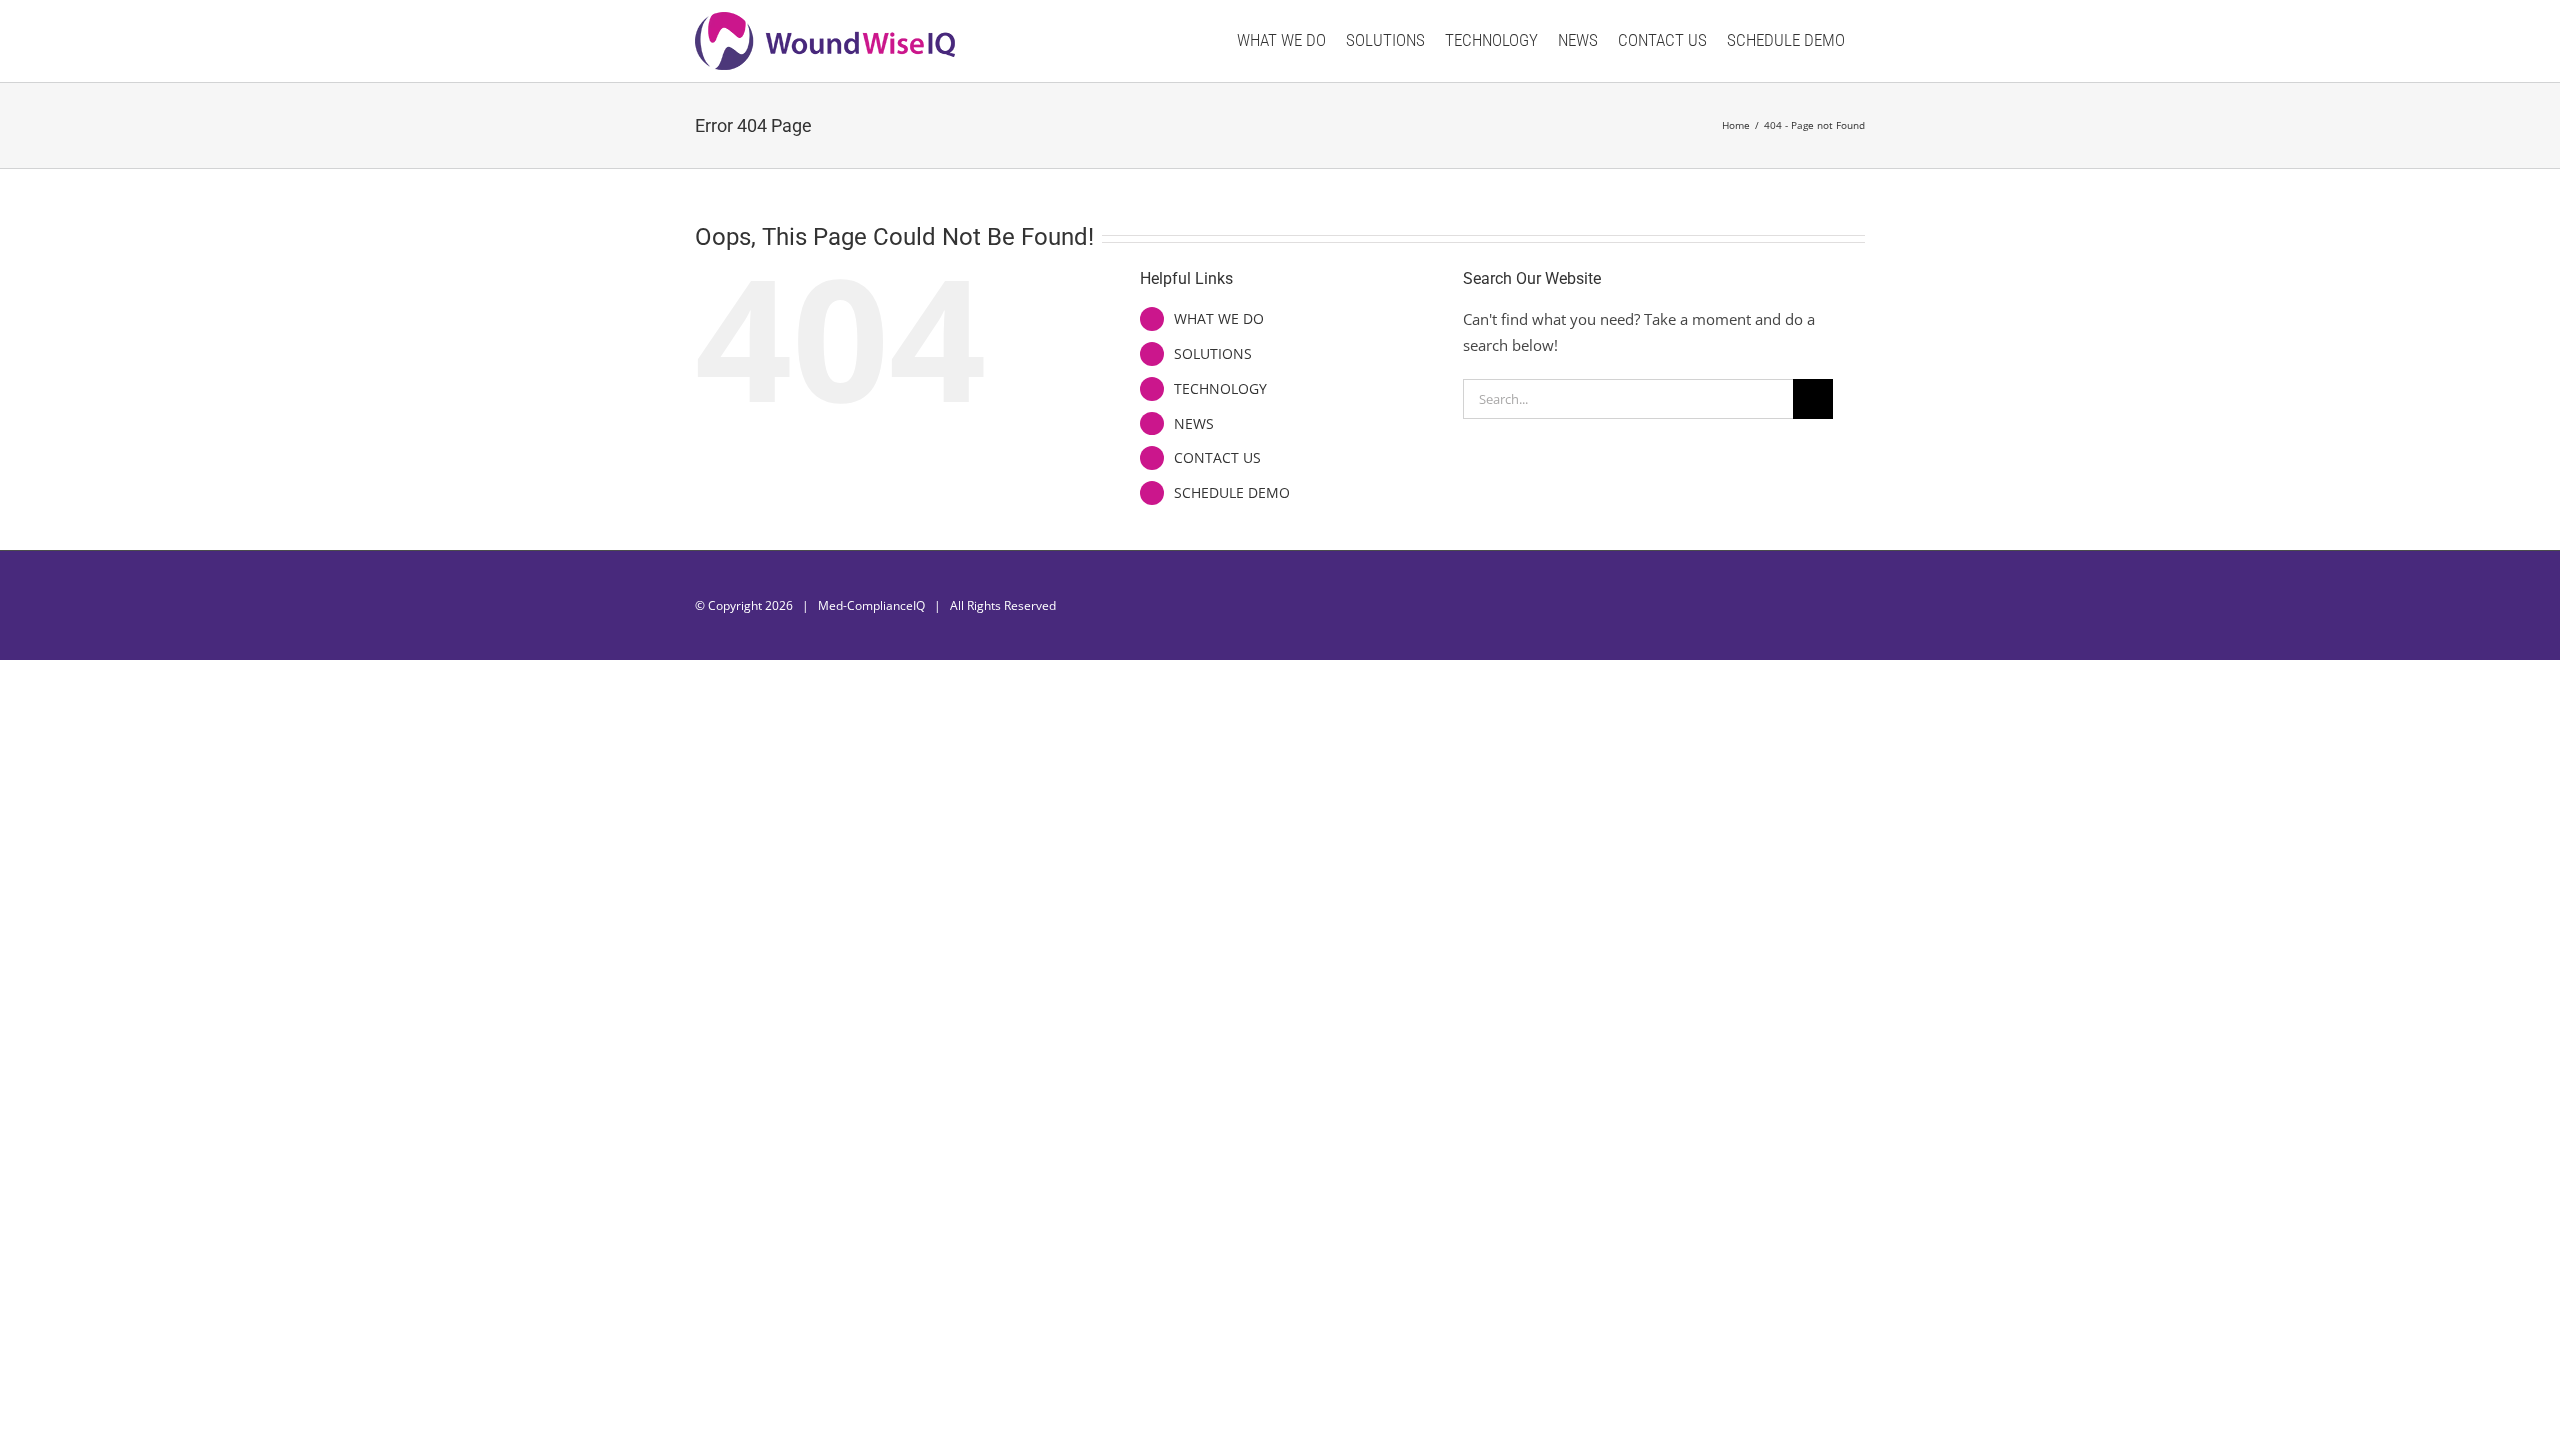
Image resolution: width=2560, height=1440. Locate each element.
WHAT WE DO (1219, 318)
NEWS (1194, 423)
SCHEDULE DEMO (1232, 492)
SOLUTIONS (1213, 353)
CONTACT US (1217, 457)
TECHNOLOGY (1220, 388)
